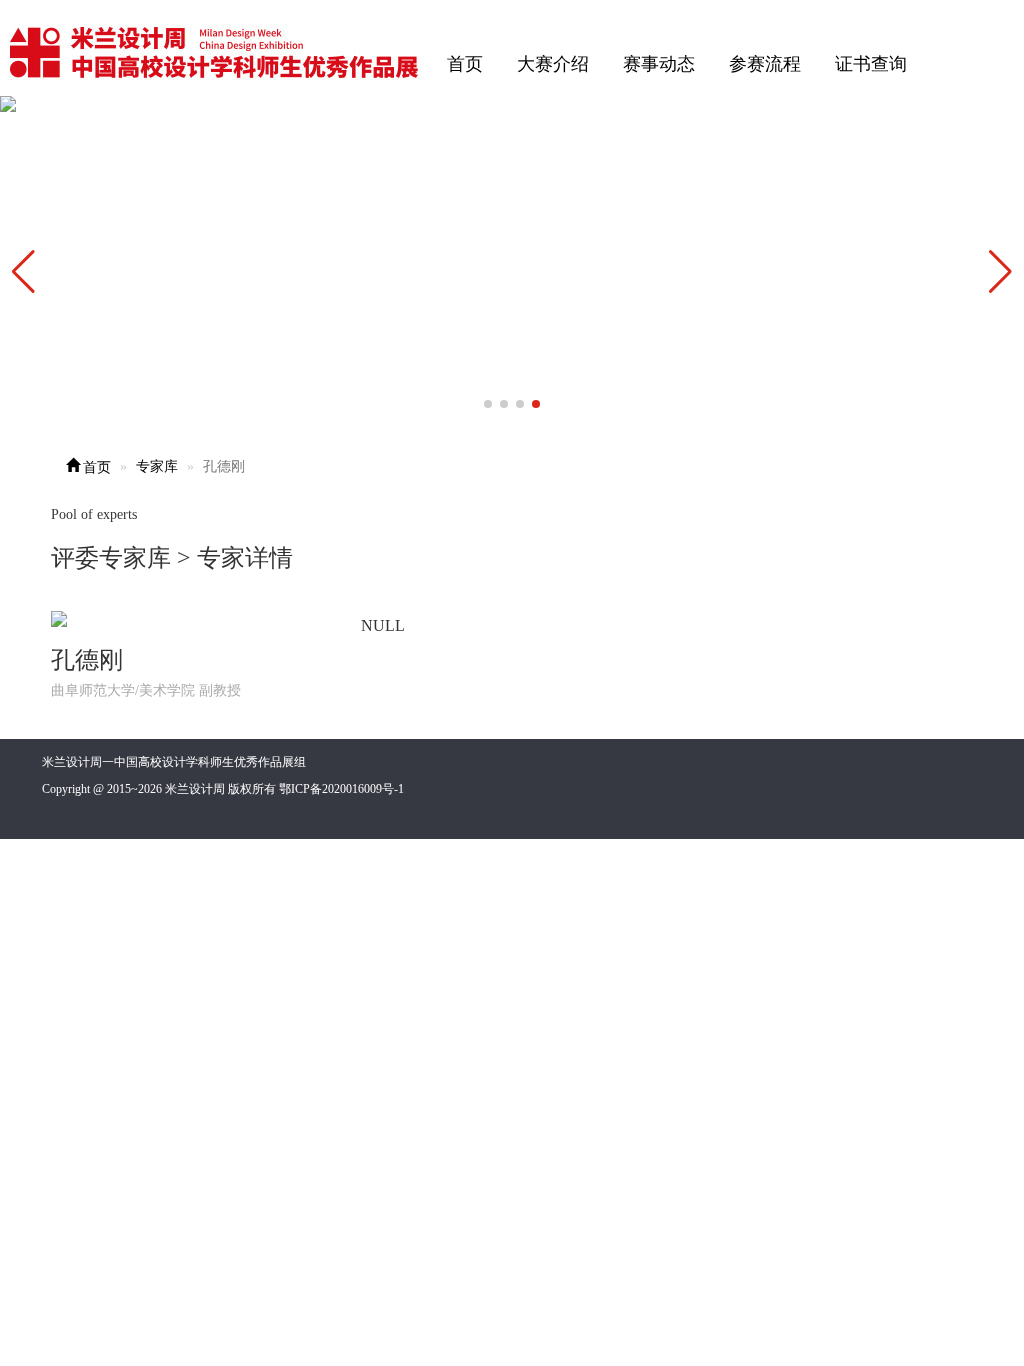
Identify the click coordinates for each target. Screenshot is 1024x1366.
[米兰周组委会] (215, 49)
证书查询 (871, 64)
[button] (1000, 272)
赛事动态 (659, 64)
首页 (465, 64)
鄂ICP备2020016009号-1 (341, 789)
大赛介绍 (553, 64)
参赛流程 (765, 64)
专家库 (157, 466)
